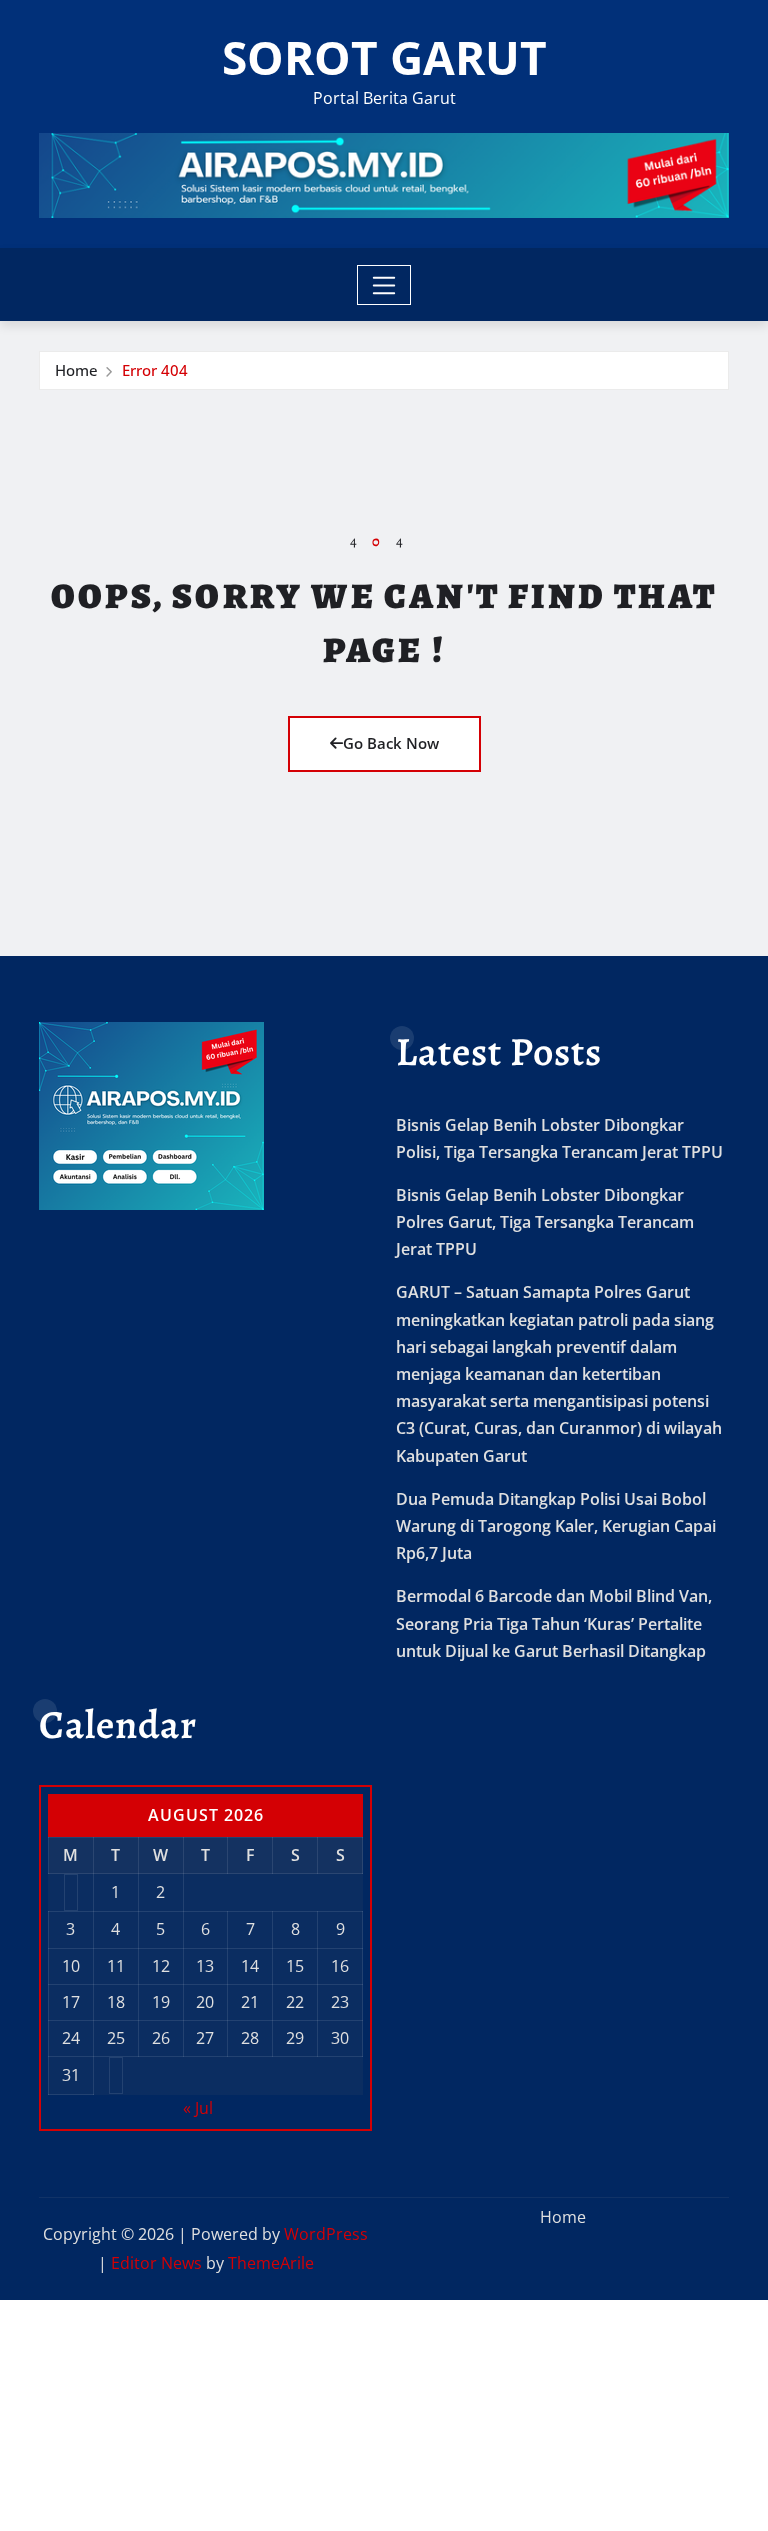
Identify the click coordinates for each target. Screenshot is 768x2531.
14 (250, 1966)
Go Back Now (391, 743)
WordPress (326, 2234)
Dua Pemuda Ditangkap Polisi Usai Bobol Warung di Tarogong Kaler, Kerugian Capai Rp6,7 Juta (556, 1526)
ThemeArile (271, 2263)
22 (295, 2002)
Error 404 (155, 370)
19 (161, 2002)
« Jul (198, 2108)
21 (250, 2002)
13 (205, 1966)
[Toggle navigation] (384, 285)
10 (71, 1966)
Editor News (156, 2263)
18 (116, 2002)
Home (76, 370)
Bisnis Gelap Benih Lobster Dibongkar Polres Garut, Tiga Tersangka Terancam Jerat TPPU (545, 1222)
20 (205, 2002)
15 (295, 1966)
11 (116, 1966)
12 (161, 1966)
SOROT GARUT (384, 57)
